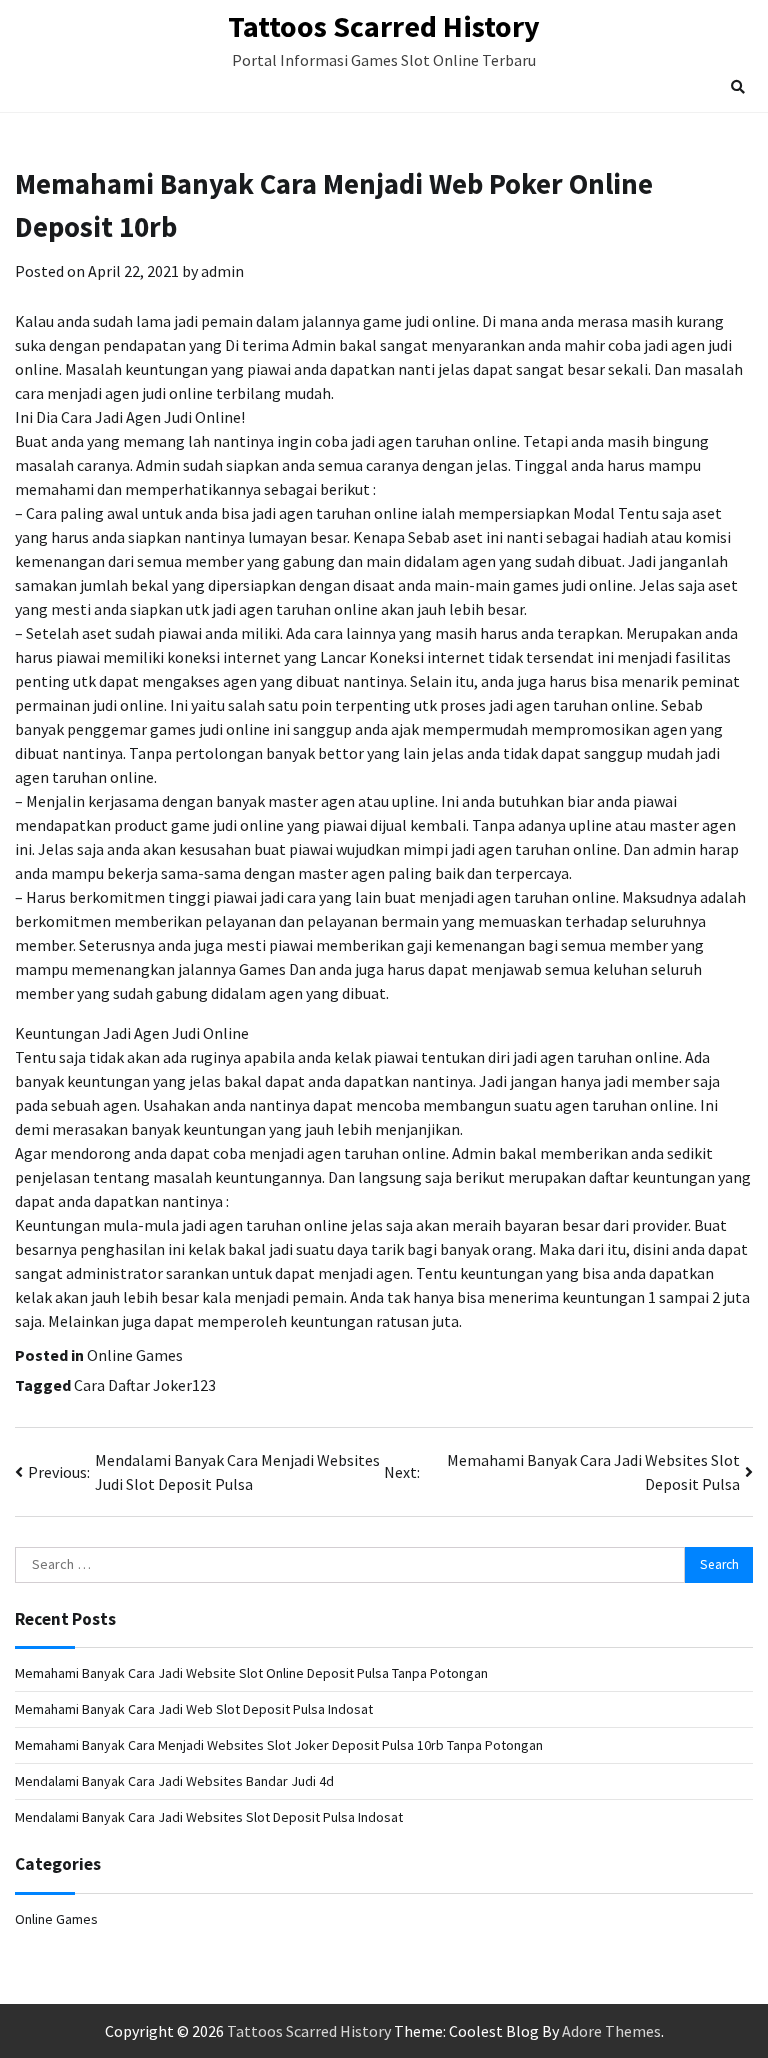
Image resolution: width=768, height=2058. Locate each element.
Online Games (135, 1355)
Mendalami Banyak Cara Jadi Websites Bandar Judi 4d (174, 1781)
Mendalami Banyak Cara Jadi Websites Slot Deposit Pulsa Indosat (209, 1817)
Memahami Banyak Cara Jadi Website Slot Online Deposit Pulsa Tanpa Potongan (251, 1673)
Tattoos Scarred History (384, 26)
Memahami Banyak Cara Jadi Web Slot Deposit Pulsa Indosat (194, 1709)
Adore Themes (611, 2031)
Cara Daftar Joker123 (145, 1385)
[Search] (738, 87)
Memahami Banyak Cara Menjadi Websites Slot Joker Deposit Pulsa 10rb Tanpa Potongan (279, 1745)
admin (222, 271)
